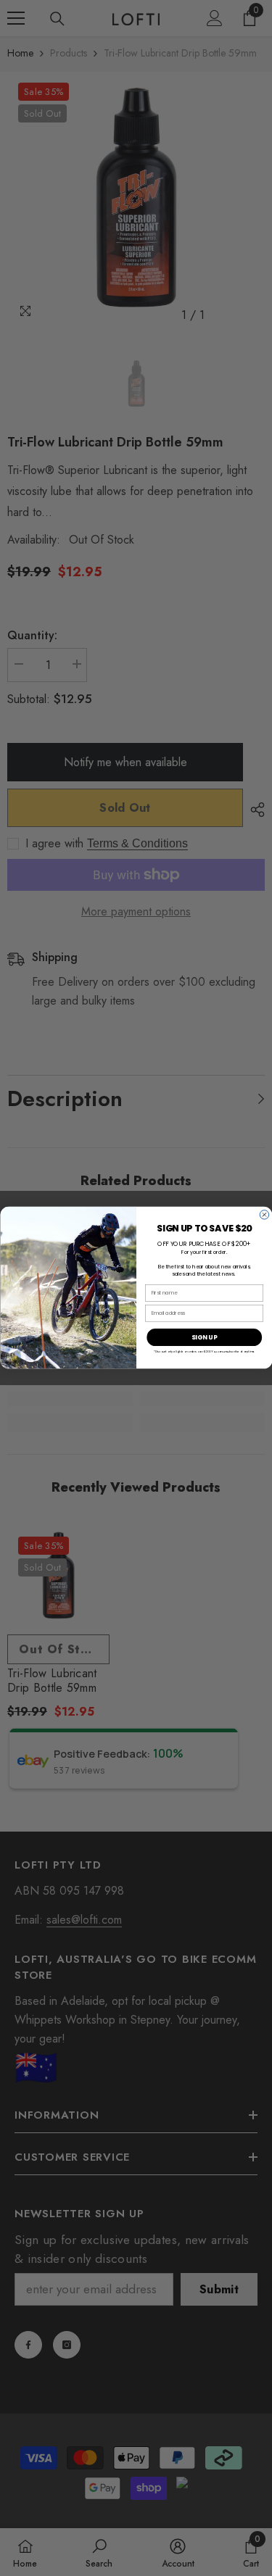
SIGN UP (204, 1337)
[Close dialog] (264, 1215)
